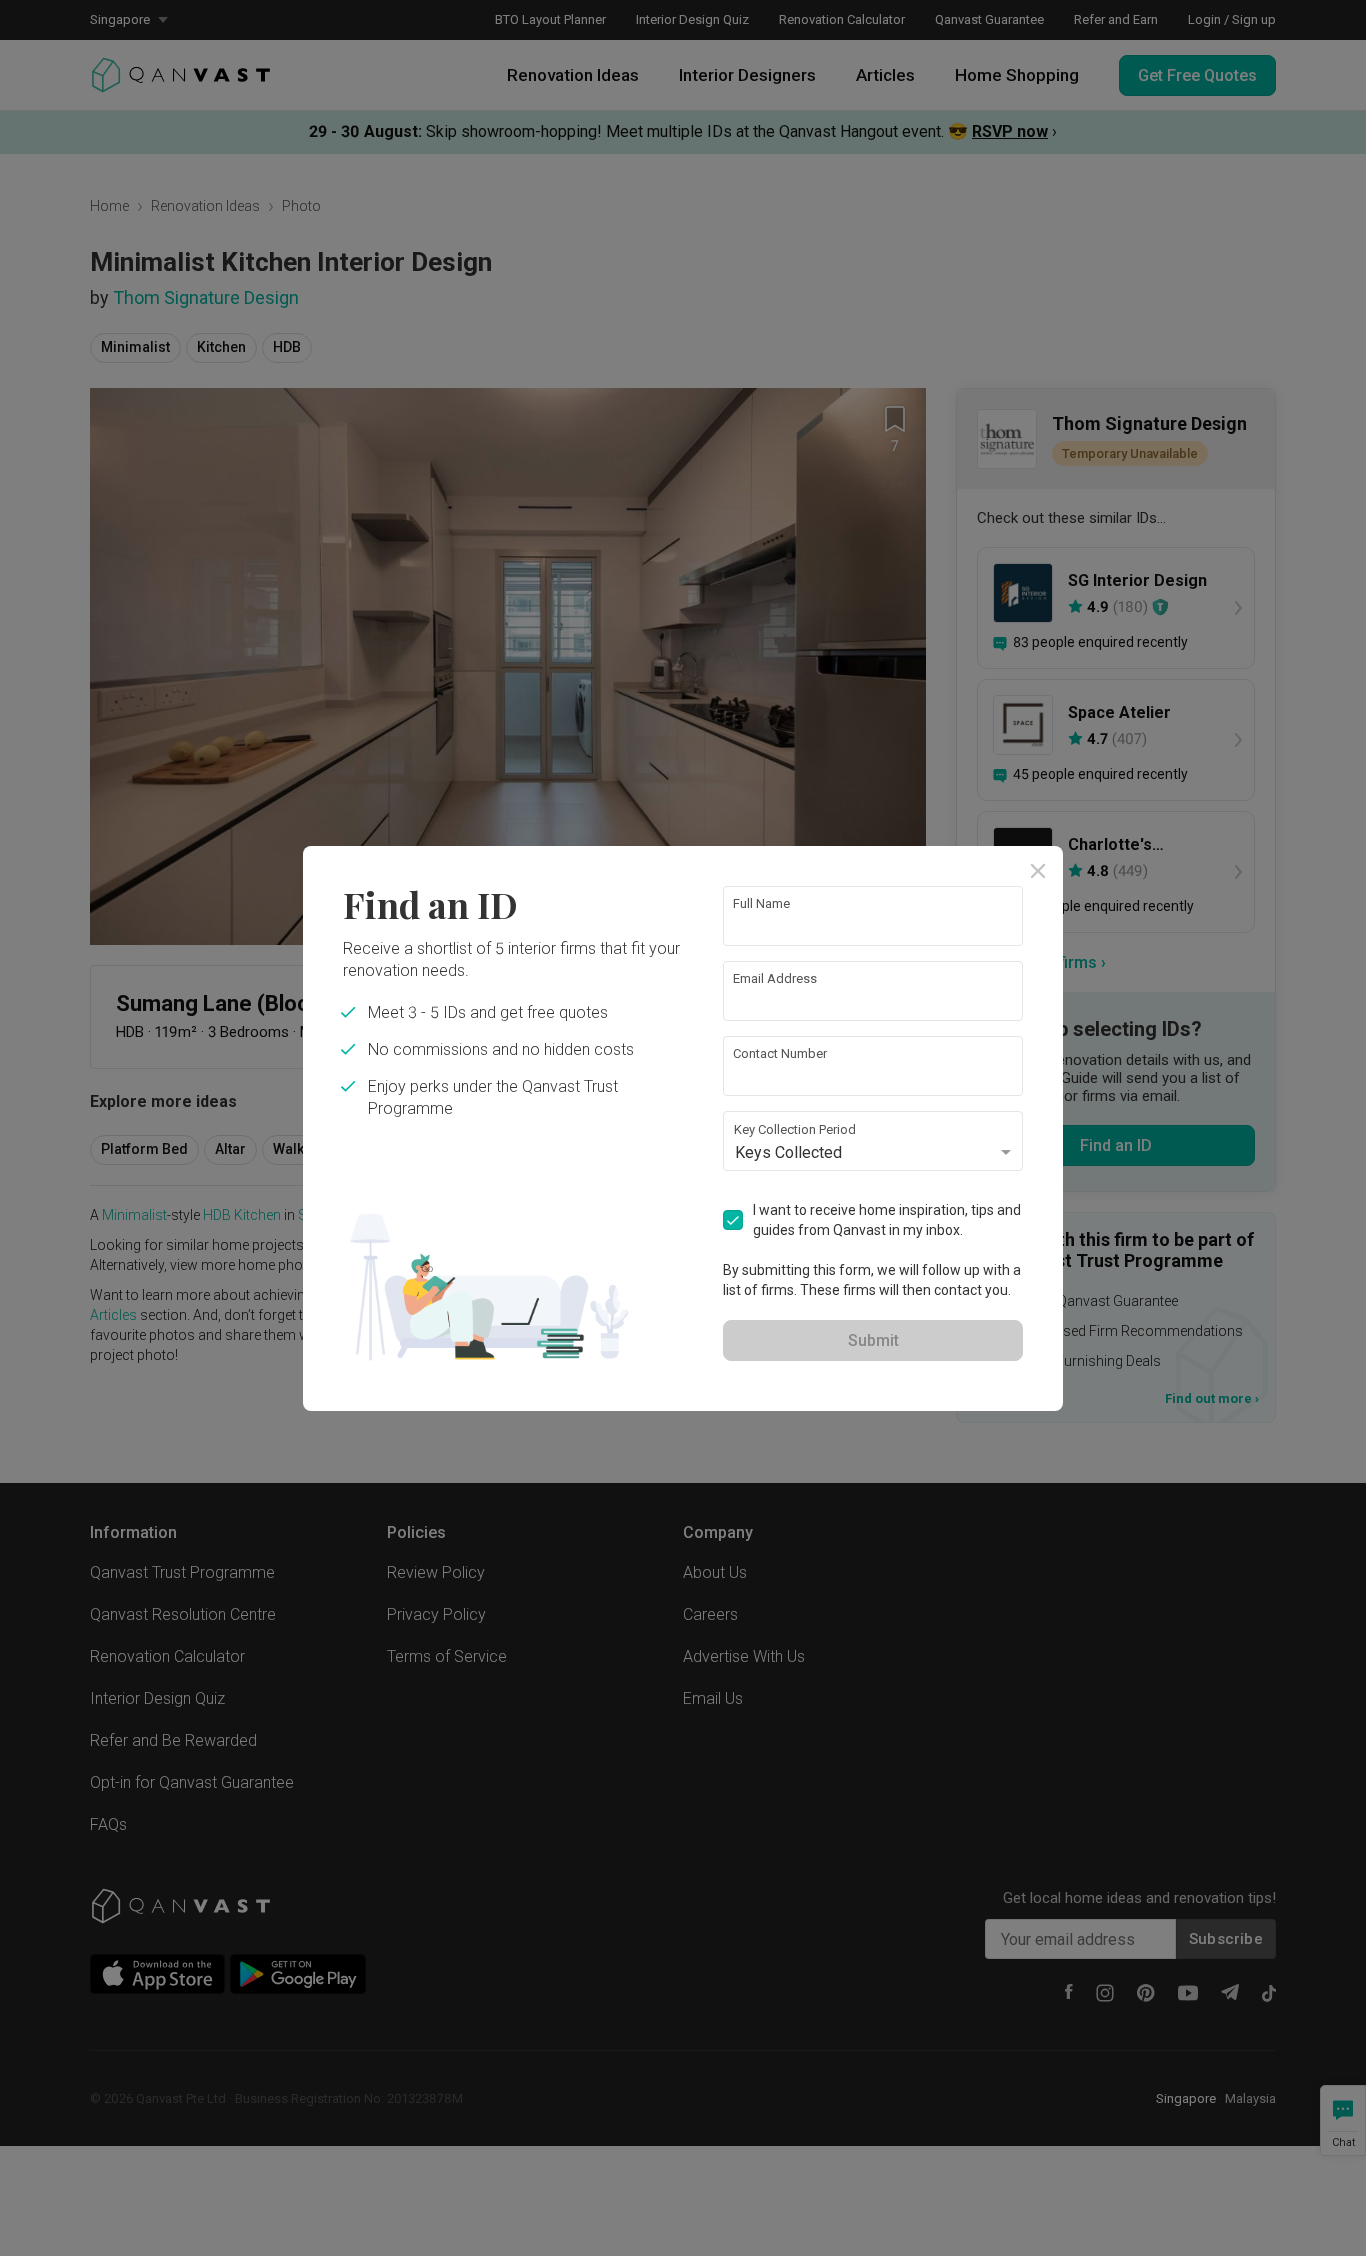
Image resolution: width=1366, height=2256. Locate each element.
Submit (873, 1340)
